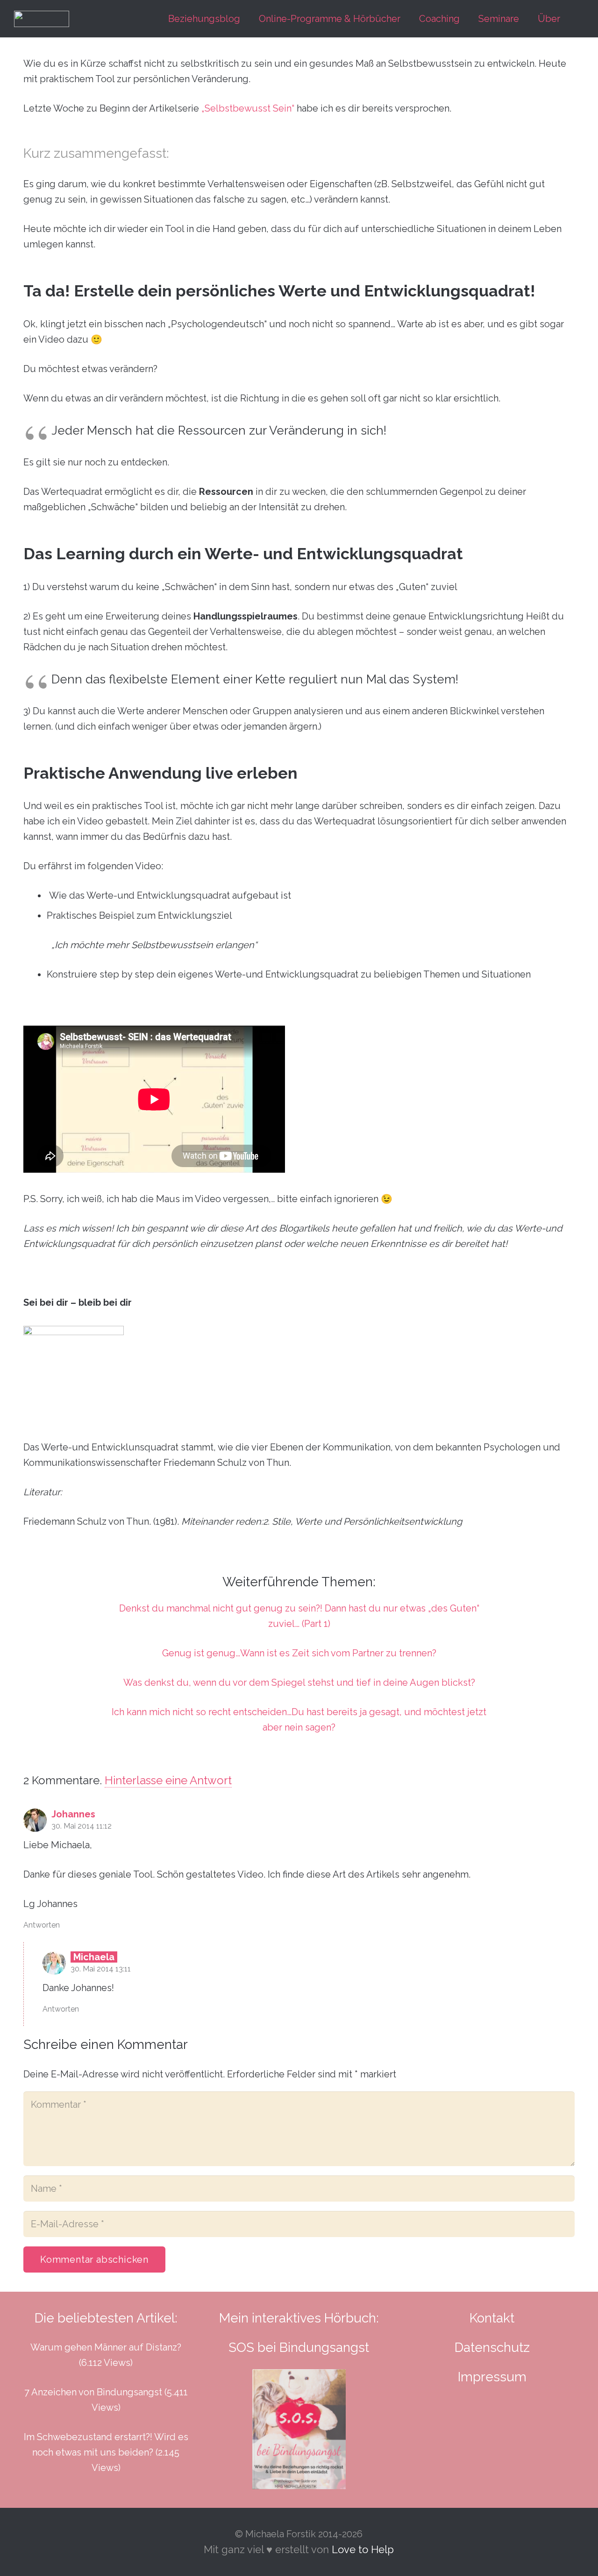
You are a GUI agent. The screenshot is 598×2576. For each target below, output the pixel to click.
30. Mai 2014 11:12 (82, 1826)
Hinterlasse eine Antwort (168, 1780)
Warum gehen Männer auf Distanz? (106, 2347)
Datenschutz (492, 2347)
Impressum (492, 2377)
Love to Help (363, 2549)
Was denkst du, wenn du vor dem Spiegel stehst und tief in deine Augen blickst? (299, 1682)
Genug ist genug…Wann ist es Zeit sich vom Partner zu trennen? (299, 1653)
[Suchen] (579, 19)
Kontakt (492, 2318)
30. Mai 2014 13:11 (101, 1969)
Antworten (42, 1925)
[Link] (42, 19)
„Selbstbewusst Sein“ (248, 108)
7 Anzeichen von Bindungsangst (93, 2392)
